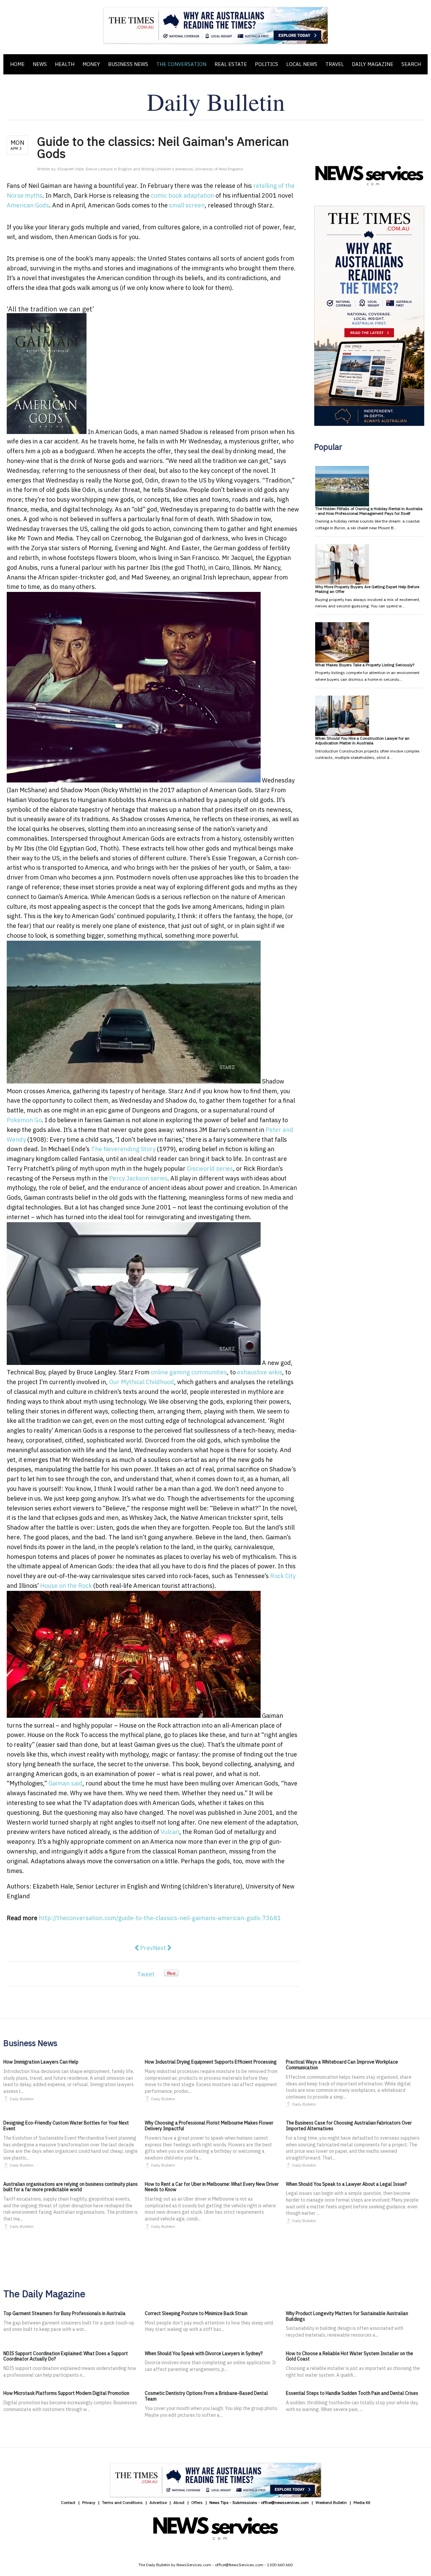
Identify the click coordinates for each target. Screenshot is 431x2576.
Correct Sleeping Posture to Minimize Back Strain (196, 2313)
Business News (128, 64)
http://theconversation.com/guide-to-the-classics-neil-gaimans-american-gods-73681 (160, 1918)
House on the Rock (66, 1586)
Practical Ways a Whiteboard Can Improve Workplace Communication (342, 2065)
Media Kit (362, 2502)
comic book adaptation (183, 195)
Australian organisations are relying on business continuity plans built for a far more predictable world (71, 2187)
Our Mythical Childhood (142, 1382)
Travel (335, 64)
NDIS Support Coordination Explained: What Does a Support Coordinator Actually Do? (66, 2356)
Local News (302, 64)
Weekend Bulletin (331, 2502)
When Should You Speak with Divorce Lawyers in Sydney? (204, 2353)
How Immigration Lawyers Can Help (41, 2062)
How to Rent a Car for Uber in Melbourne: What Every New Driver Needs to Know (212, 2187)
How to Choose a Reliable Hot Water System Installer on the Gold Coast (350, 2356)
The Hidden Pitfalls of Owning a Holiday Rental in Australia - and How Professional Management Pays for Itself (369, 511)
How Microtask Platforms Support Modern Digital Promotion (66, 2393)
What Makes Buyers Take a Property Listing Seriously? (365, 665)
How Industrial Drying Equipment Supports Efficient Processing (211, 2062)
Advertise (158, 2502)
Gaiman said (65, 1783)
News (40, 64)
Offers (197, 2502)
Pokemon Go (24, 1120)
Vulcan (170, 1832)
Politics (267, 64)
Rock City (283, 1576)
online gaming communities (189, 1372)
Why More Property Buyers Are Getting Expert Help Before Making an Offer (367, 589)
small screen (187, 205)
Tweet (146, 1974)
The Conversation (181, 64)
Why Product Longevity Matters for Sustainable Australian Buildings (347, 2316)
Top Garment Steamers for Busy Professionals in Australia (64, 2313)
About (179, 2502)
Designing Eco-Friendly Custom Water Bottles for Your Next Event (66, 2126)
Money (91, 64)
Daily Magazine (373, 64)
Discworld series (210, 1168)
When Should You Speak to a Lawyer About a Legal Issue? (346, 2184)
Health (65, 64)
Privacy (89, 2502)
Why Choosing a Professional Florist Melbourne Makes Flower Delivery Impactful (209, 2126)
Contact (68, 2502)
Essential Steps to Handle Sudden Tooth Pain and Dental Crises (352, 2393)
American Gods (28, 205)
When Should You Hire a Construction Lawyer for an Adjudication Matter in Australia (362, 741)
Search (411, 64)
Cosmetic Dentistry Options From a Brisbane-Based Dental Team (206, 2396)
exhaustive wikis (260, 1372)
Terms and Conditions (122, 2502)
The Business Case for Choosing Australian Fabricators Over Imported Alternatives (349, 2126)
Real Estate (231, 64)
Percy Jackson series (138, 1178)
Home (17, 64)
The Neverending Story (123, 1149)
